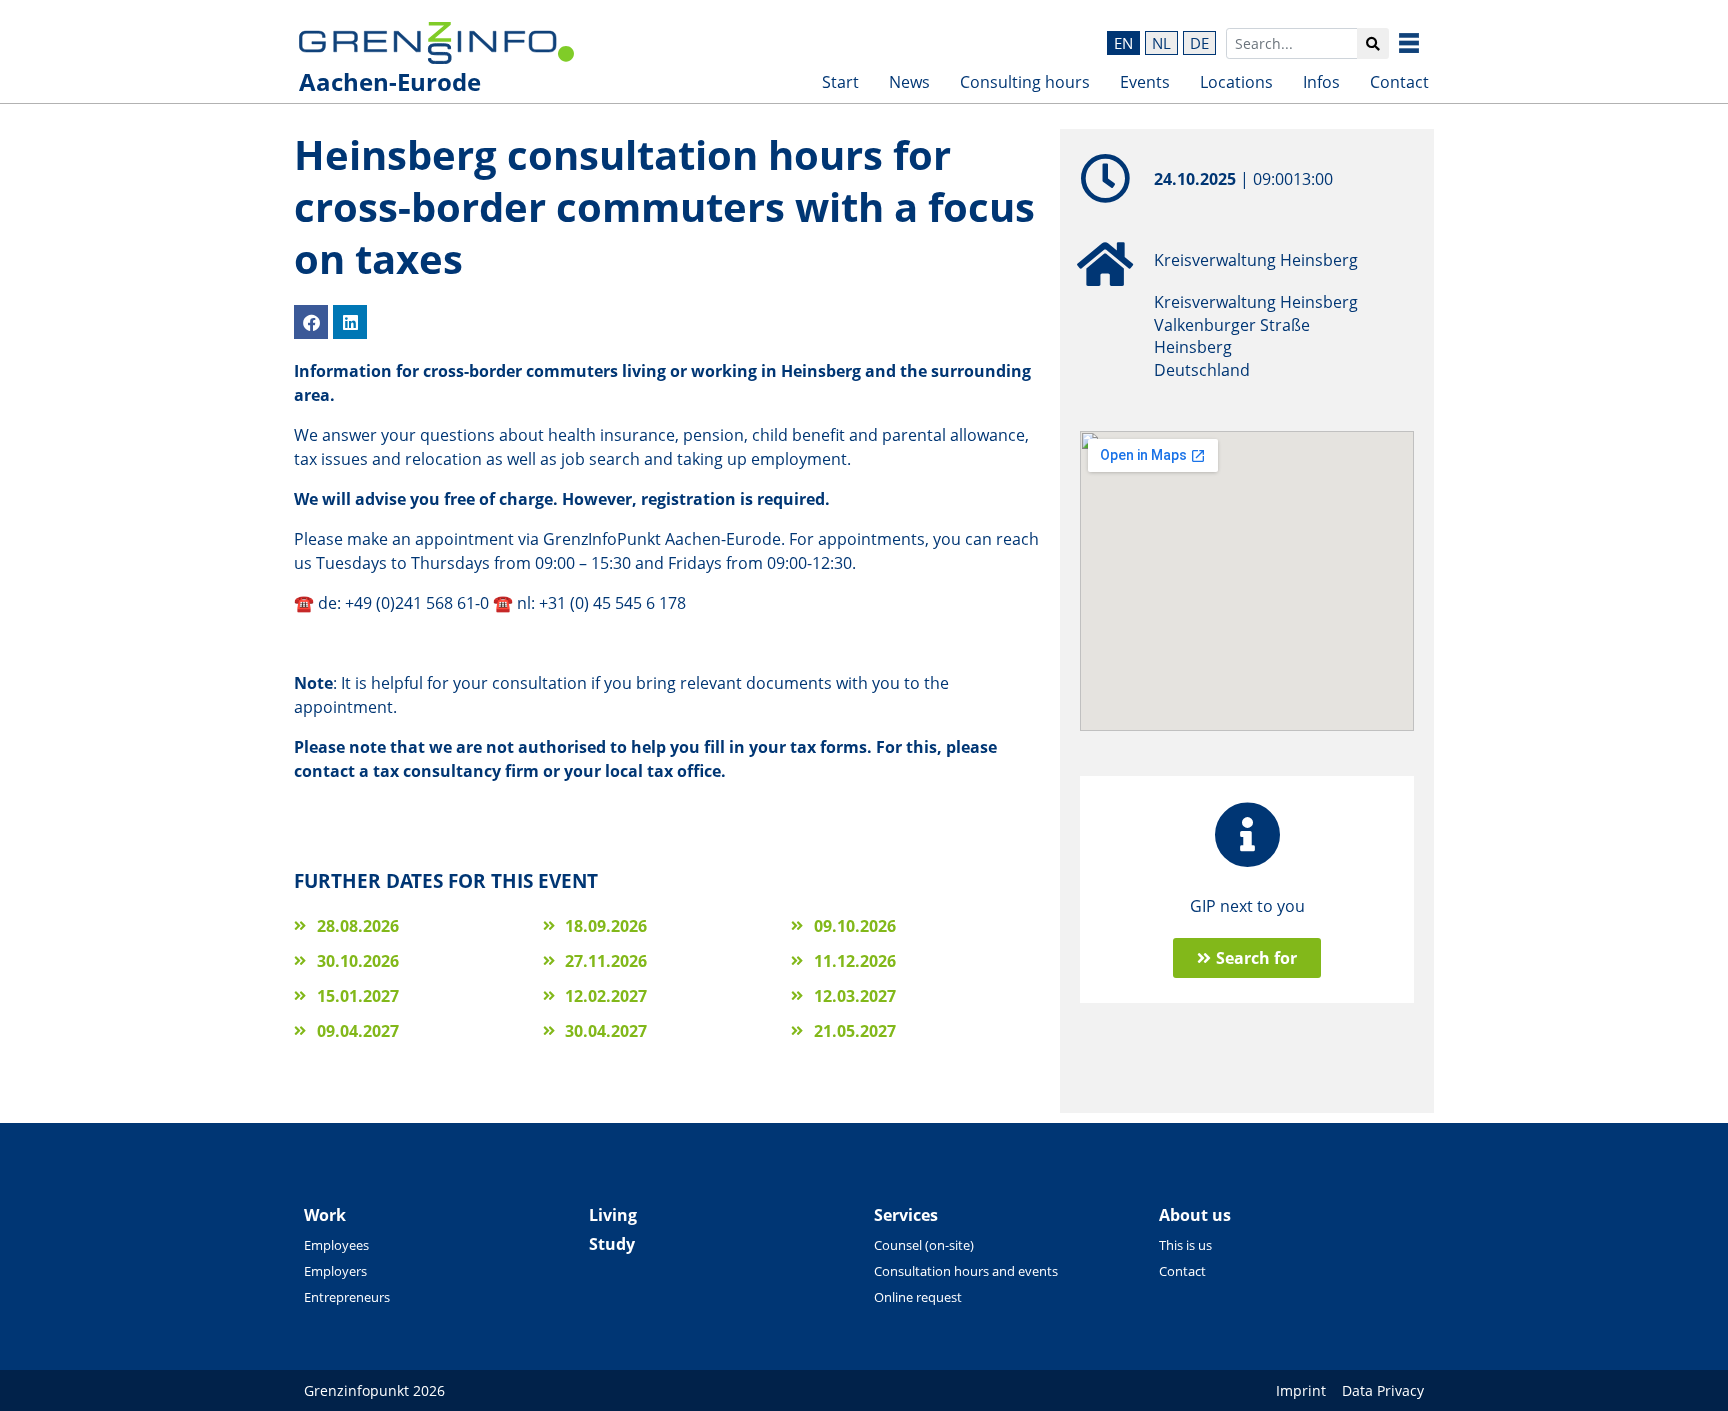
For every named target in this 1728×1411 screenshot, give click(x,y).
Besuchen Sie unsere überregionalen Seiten (1424, 43)
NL (1161, 43)
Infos (1321, 82)
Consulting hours (1025, 82)
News (909, 82)
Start (840, 82)
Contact (1399, 82)
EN (1123, 43)
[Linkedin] (350, 322)
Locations (1236, 82)
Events (1145, 82)
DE (1199, 43)
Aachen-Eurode (390, 81)
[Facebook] (311, 322)
